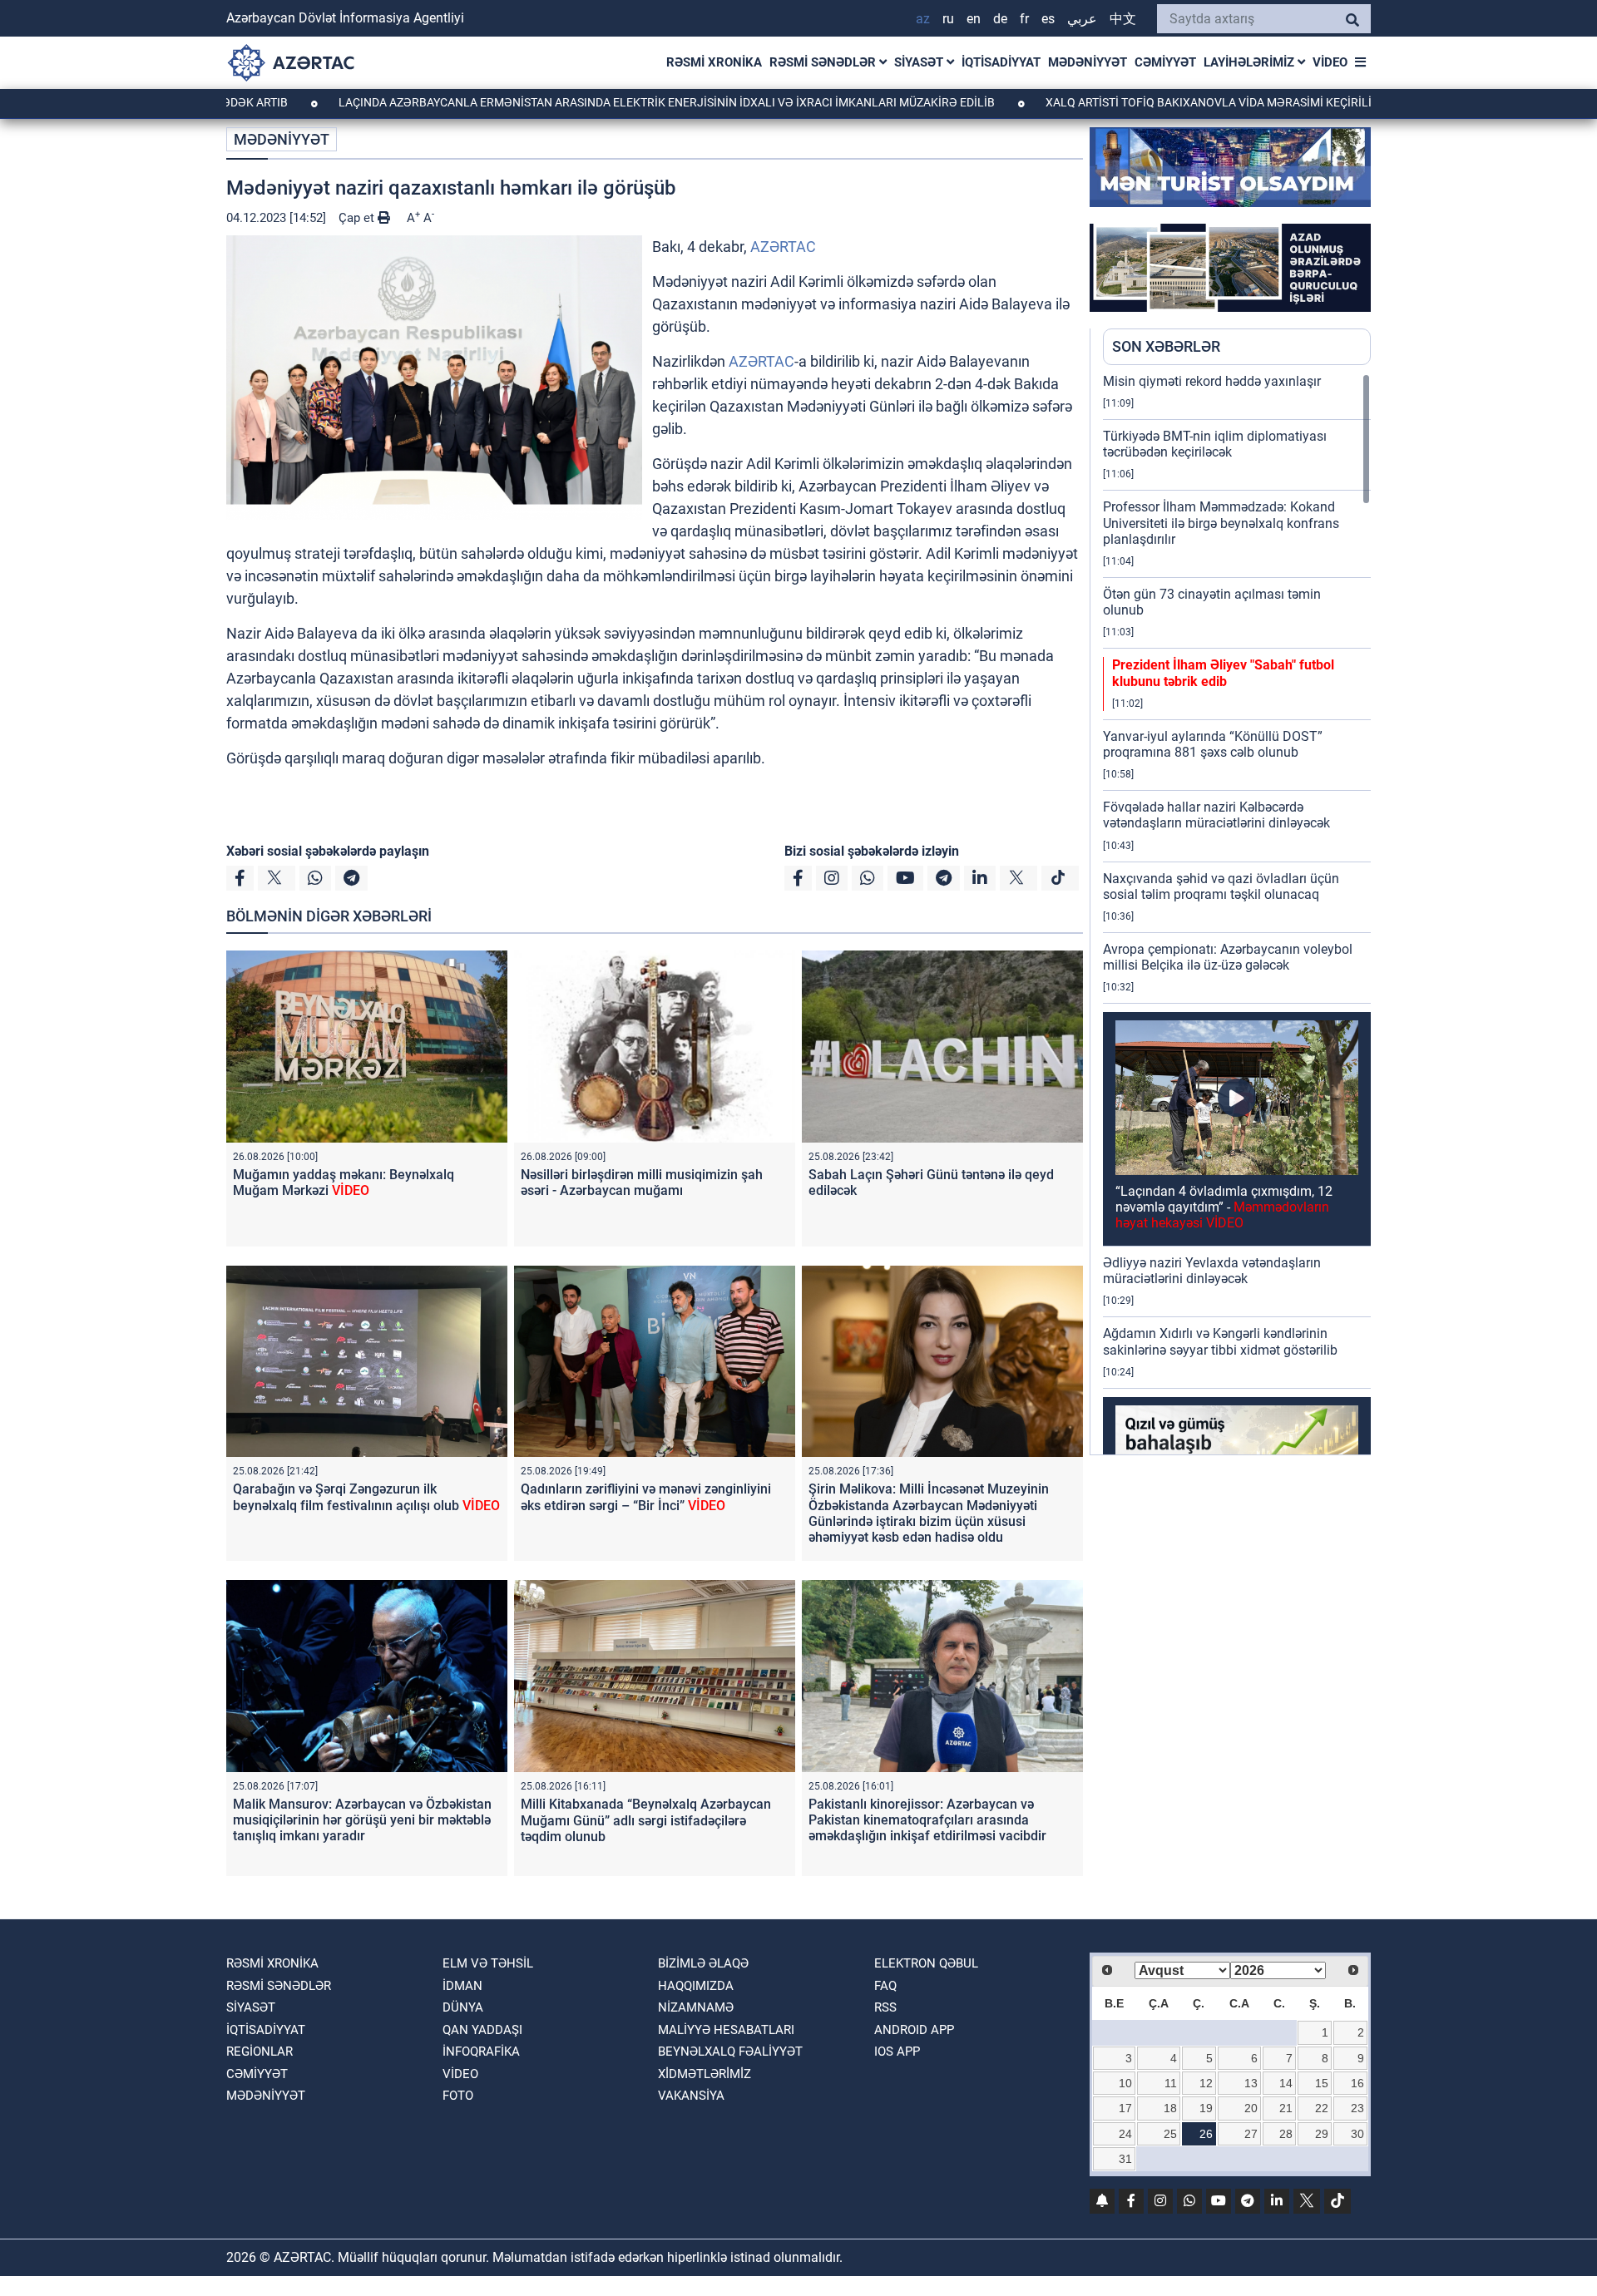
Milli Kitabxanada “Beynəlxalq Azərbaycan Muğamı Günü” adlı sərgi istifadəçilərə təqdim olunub (646, 1820)
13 (1251, 2083)
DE (1000, 19)
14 (1286, 2083)
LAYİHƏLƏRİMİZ (1251, 62)
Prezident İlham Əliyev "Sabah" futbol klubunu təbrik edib (1223, 673)
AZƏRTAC (783, 247)
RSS (885, 2007)
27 (1251, 2134)
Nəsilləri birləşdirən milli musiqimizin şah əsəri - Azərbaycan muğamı (642, 1183)
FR (1024, 19)
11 (1171, 2083)
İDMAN (462, 1986)
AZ (923, 19)
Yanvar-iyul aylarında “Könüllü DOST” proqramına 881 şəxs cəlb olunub (1213, 744)
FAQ (885, 1986)
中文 (1123, 19)
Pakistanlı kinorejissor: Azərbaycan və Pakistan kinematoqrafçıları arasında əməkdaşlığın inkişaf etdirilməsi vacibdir (927, 1820)
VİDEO (1330, 62)
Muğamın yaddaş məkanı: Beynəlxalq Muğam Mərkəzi (344, 1183)
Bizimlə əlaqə (703, 1963)
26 (1206, 2134)
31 (1125, 2159)
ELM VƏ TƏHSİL (488, 1963)
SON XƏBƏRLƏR (1166, 346)
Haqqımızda (696, 1986)
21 (1286, 2108)
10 (1125, 2083)
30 (1357, 2134)
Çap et (358, 218)
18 (1170, 2108)
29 (1322, 2134)
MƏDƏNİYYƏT (1088, 62)
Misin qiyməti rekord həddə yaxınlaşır (1212, 381)
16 (1357, 2083)
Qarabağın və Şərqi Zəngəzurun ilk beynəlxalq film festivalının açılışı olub (366, 1497)
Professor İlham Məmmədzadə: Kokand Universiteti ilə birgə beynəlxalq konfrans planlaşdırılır (1221, 523)
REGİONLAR (260, 2052)
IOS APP (897, 2052)
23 (1357, 2108)
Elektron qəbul (926, 1963)
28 (1286, 2134)
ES (1048, 19)
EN (974, 19)
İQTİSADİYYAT (1001, 62)
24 (1125, 2134)
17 (1125, 2108)
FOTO (458, 2096)
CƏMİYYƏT (1165, 62)
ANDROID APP (914, 2030)
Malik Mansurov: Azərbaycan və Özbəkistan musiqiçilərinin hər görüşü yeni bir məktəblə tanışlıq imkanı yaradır (362, 1820)
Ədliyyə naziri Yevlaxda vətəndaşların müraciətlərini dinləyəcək (1212, 1271)
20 (1251, 2108)
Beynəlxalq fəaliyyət (730, 2052)
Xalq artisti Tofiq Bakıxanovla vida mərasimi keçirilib (1159, 102)
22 (1322, 2108)
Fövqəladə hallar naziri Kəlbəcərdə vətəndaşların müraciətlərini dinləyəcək (1216, 815)
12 (1206, 2083)
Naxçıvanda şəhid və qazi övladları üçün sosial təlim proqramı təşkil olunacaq (1221, 886)
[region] (1237, 914)
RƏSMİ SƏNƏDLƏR (824, 62)
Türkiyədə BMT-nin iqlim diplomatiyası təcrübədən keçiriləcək (1215, 444)
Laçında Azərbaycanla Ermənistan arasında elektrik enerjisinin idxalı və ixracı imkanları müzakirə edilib (566, 102)
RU (948, 19)
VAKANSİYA (691, 2096)
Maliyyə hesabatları (726, 2030)
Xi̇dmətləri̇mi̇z (705, 2074)
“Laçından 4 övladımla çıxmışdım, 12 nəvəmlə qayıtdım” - (1224, 1207)
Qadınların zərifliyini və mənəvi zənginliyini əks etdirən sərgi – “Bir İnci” (646, 1497)
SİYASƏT (920, 62)
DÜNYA (463, 2007)
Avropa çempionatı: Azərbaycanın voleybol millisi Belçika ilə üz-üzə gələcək (1228, 957)
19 (1206, 2108)
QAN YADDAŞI (482, 2030)
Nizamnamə (696, 2007)
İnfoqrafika (481, 2052)
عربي (1082, 19)
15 (1322, 2083)
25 (1170, 2134)
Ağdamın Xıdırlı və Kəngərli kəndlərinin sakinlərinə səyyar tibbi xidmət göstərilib (1220, 1341)
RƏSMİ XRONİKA (714, 62)
